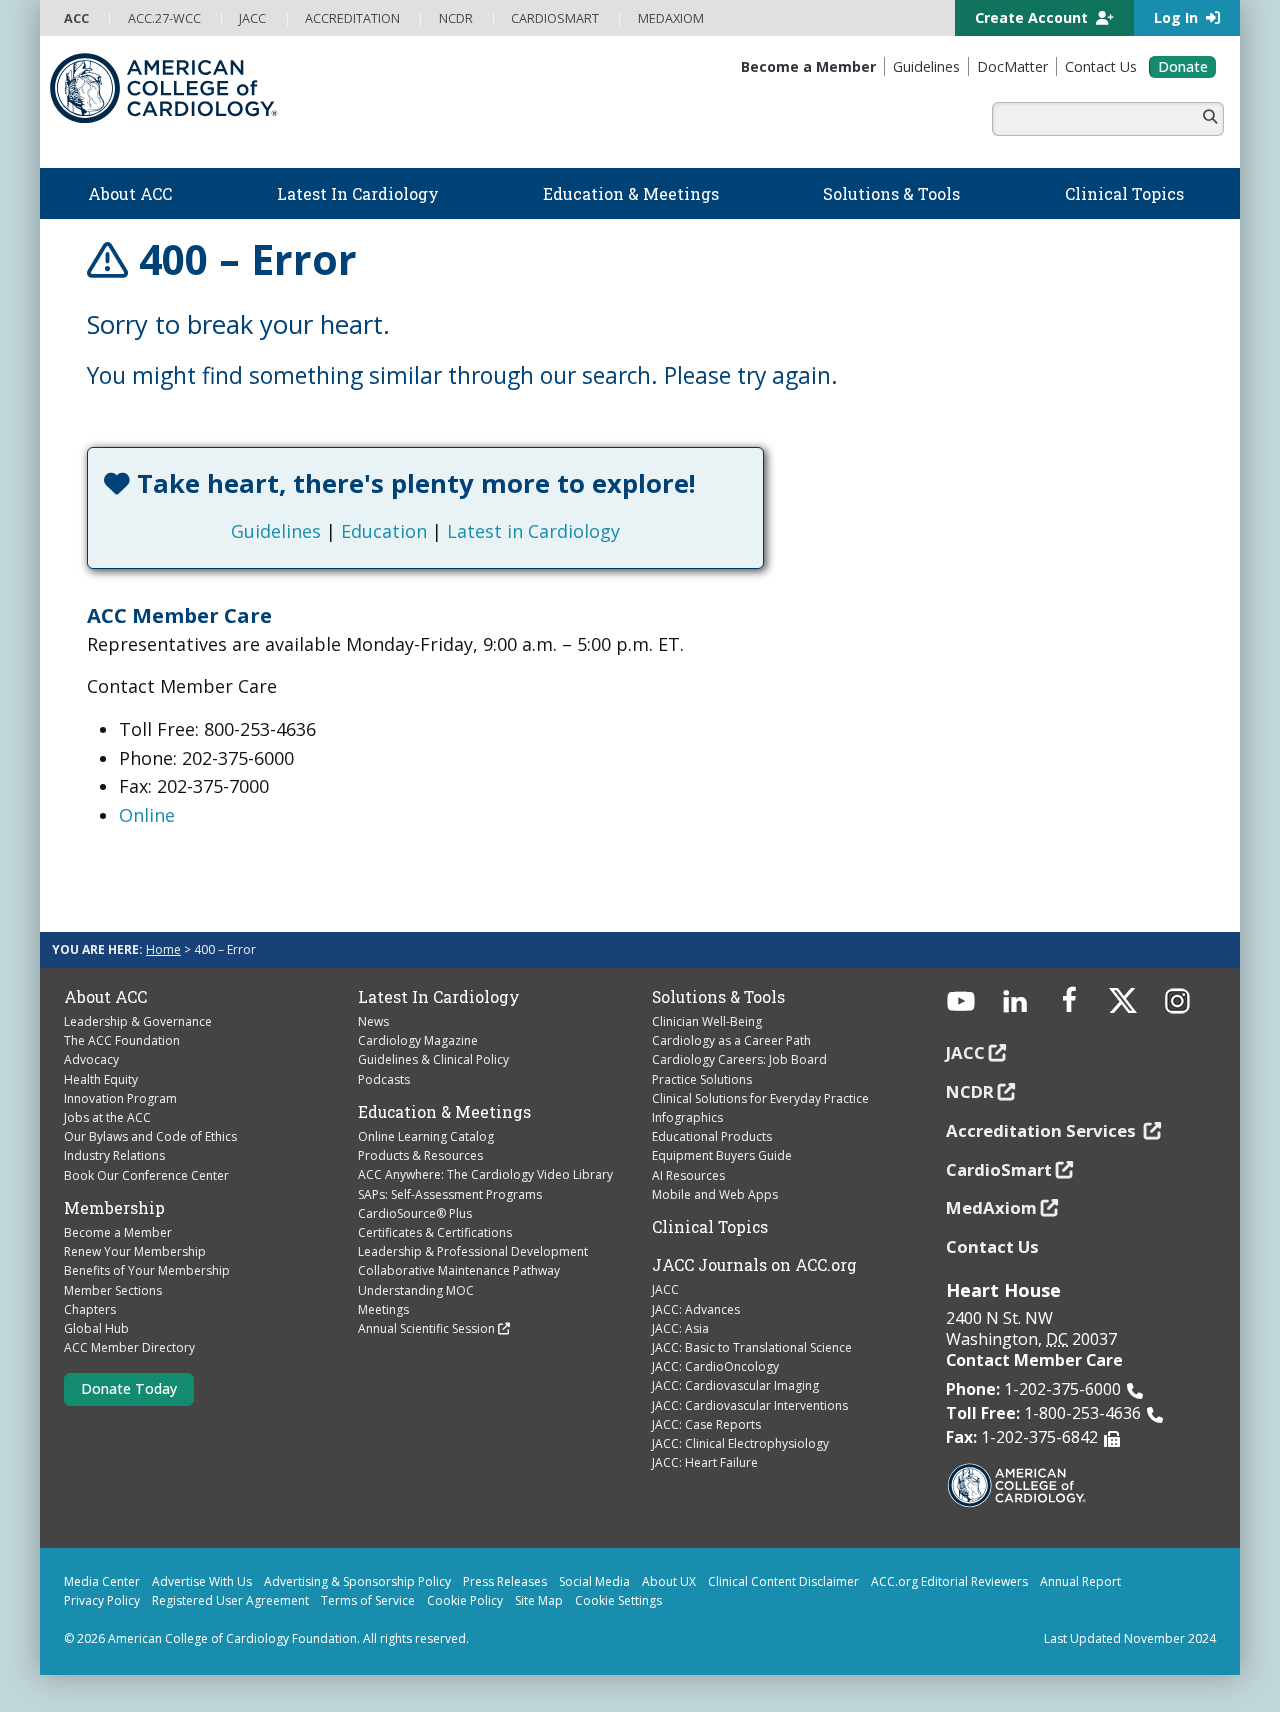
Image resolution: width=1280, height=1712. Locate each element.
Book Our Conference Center (146, 1175)
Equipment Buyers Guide (722, 1155)
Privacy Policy (102, 1600)
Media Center (102, 1581)
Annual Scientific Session (426, 1328)
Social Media (594, 1581)
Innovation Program (120, 1098)
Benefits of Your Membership (147, 1270)
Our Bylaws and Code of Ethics (150, 1136)
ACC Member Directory (129, 1347)
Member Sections (113, 1290)
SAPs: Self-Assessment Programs (450, 1194)
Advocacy (91, 1059)
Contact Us (992, 1246)
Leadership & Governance (138, 1021)
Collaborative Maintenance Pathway (459, 1270)
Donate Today (129, 1388)
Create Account (1033, 17)
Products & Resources (420, 1155)
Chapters (90, 1309)
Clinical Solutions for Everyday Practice (760, 1098)
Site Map (539, 1600)
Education (384, 531)
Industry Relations (114, 1155)
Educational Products (712, 1136)
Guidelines (276, 531)
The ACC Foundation (122, 1040)
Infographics (687, 1117)
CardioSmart (999, 1169)
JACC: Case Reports (706, 1424)
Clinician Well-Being (707, 1021)
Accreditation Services (1043, 1130)
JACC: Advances (696, 1309)
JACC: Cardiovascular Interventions (750, 1405)
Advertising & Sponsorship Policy (357, 1581)
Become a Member (118, 1232)
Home (163, 949)
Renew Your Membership (135, 1251)
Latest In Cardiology (439, 997)
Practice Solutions (702, 1079)
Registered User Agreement (230, 1600)
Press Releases (505, 1581)
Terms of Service (368, 1600)
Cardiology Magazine (418, 1040)
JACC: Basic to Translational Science (752, 1347)
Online (147, 815)
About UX (669, 1581)
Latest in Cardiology (533, 531)
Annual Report (1080, 1581)
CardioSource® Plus (415, 1213)
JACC (665, 1289)
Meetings (383, 1309)
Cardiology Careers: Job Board (739, 1059)
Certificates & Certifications (435, 1232)
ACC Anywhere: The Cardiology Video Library (485, 1174)
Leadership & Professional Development (473, 1251)
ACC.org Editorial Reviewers (949, 1581)
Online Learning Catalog (426, 1136)
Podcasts (384, 1079)
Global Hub (96, 1328)
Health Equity (101, 1079)
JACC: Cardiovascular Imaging (735, 1385)
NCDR (970, 1091)
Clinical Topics (710, 1227)
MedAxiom (991, 1207)
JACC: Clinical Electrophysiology (740, 1443)
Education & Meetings (444, 1112)
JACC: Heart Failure (705, 1462)
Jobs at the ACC (107, 1117)
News (373, 1021)
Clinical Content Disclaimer (783, 1581)
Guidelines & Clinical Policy (433, 1059)
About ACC (105, 997)
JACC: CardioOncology (715, 1366)
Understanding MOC (416, 1290)
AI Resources (688, 1175)
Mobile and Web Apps (715, 1194)
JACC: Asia (680, 1328)
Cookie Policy (465, 1600)
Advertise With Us (202, 1581)
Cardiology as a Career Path (731, 1040)
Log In (1178, 17)
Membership (114, 1208)
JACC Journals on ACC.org (754, 1265)
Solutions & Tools (718, 997)
